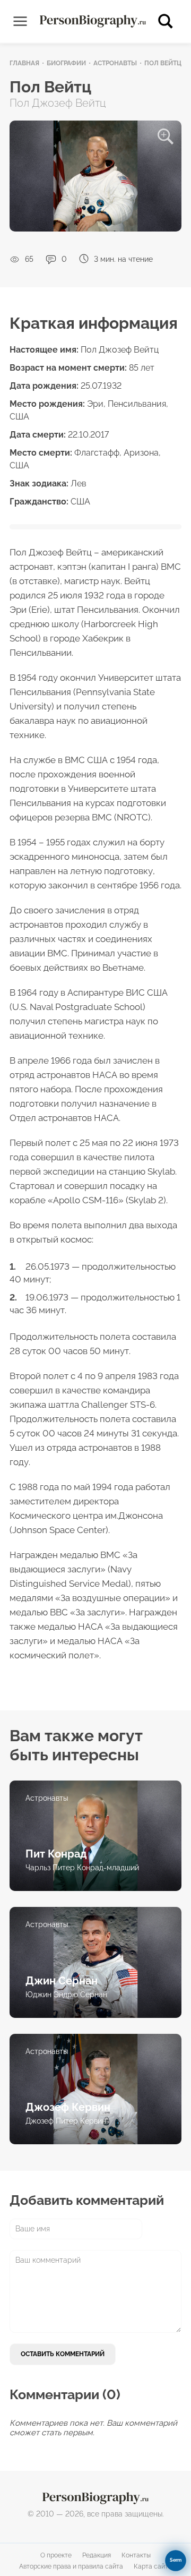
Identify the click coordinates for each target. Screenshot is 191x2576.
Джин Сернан (62, 1981)
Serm (176, 2560)
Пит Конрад (56, 1854)
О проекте (56, 2555)
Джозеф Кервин (68, 2107)
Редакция (97, 2555)
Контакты (136, 2555)
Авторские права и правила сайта (71, 2566)
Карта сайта (153, 2566)
